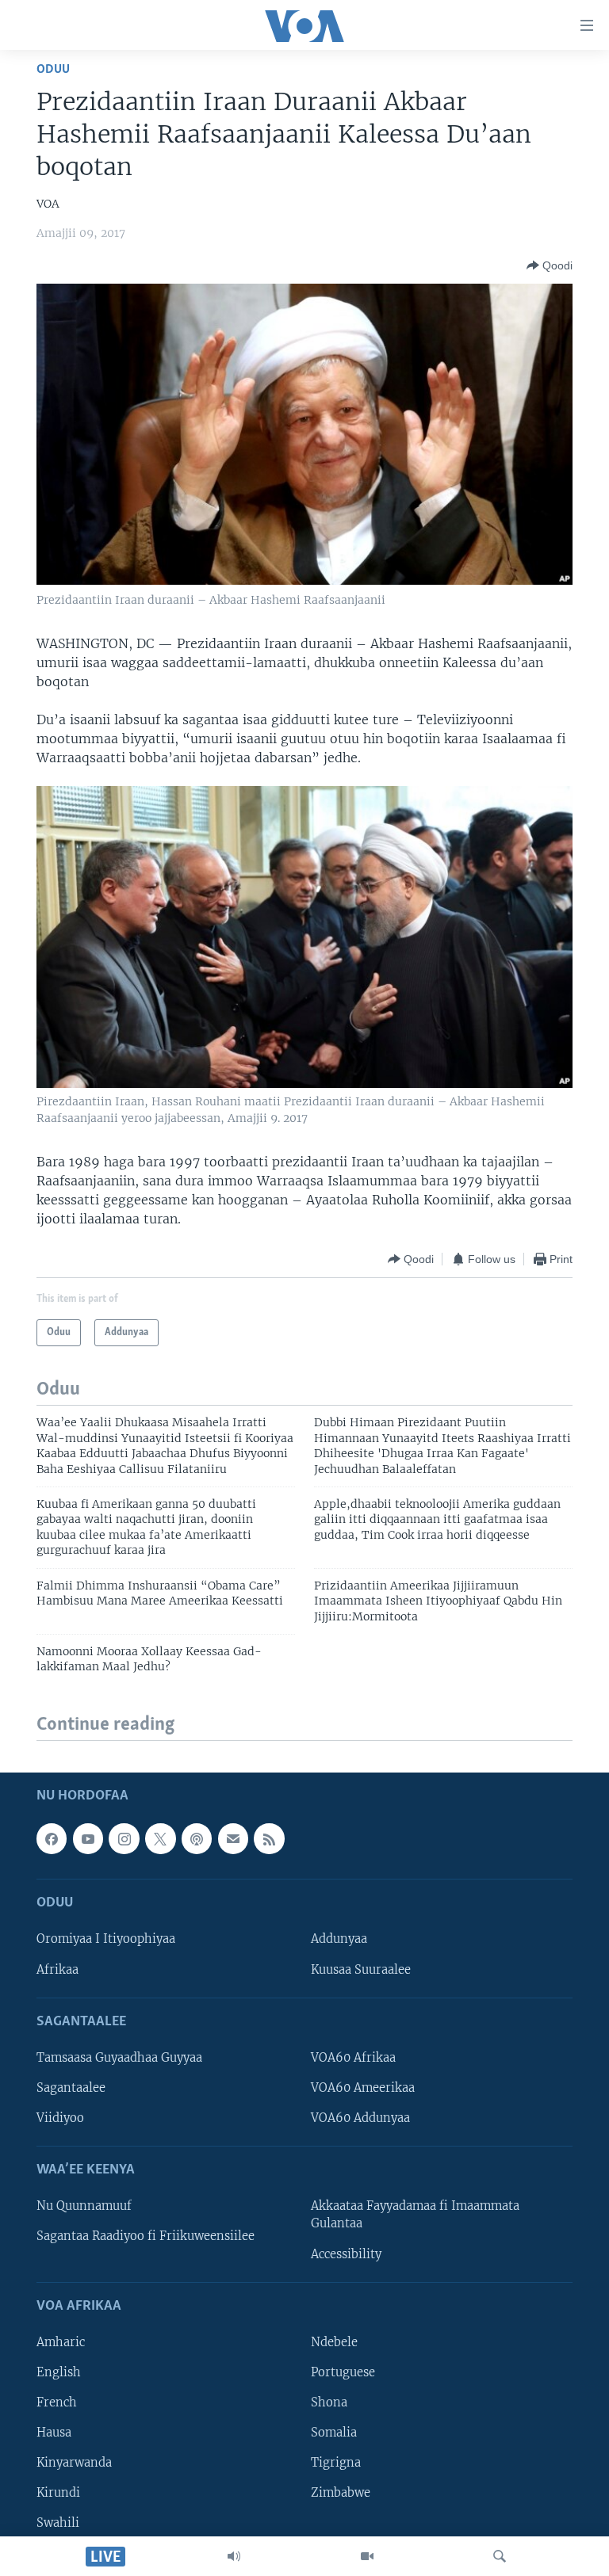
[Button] (550, 265)
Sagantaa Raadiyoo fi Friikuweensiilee (146, 2236)
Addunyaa (339, 1939)
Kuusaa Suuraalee (361, 1970)
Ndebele (334, 2342)
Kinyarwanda (74, 2463)
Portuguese (343, 2372)
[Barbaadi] (500, 2556)
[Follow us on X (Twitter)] (160, 1838)
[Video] (367, 2556)
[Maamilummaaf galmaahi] (233, 1838)
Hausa (54, 2433)
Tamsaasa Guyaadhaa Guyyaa (119, 2058)
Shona (329, 2402)
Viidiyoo (60, 2118)
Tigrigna (336, 2463)
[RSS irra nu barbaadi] (269, 1838)
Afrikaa (57, 1970)
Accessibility (346, 2254)
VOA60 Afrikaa (353, 2058)
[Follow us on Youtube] (88, 1838)
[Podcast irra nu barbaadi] (197, 1838)
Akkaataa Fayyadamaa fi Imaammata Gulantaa (415, 2215)
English (59, 2372)
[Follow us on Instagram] (124, 1838)
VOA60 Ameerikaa (363, 2088)
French (57, 2402)
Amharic (61, 2342)
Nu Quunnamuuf (84, 2206)
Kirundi (58, 2493)
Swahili (58, 2523)
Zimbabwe (341, 2493)
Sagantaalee (71, 2088)
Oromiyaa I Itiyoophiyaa (106, 1939)
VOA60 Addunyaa (360, 2118)
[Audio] (234, 2556)
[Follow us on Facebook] (52, 1838)
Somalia (334, 2433)
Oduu (53, 69)
